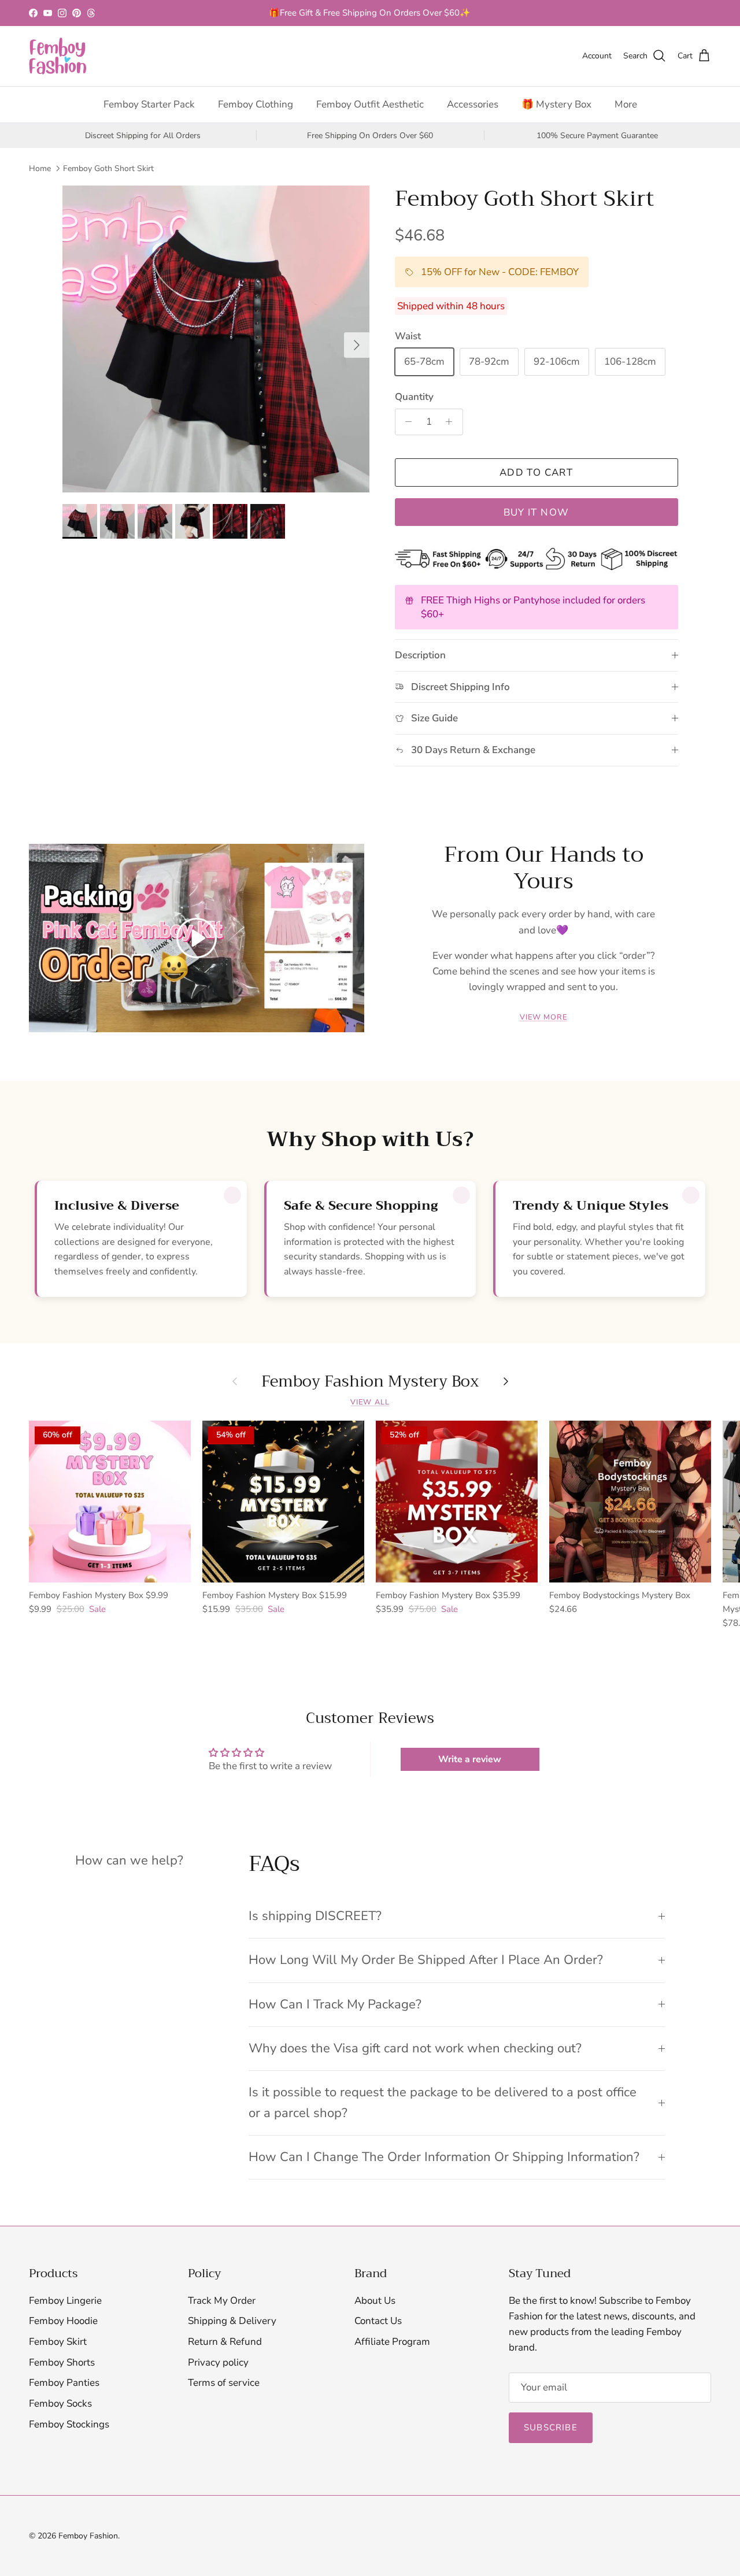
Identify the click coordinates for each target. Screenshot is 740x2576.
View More (543, 1017)
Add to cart (536, 472)
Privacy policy (218, 2362)
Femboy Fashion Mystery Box (370, 1381)
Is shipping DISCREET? (315, 1916)
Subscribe (551, 2427)
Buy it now (536, 512)
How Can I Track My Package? (335, 2004)
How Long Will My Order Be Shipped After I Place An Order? (426, 1960)
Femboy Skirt (58, 2342)
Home (40, 168)
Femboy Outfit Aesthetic (370, 104)
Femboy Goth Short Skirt (108, 168)
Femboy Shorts (62, 2362)
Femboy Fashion (88, 2536)
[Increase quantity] (452, 422)
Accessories (473, 104)
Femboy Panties (64, 2383)
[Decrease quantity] (406, 422)
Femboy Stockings (69, 2424)
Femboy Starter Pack (149, 104)
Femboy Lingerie (65, 2301)
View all (370, 1402)
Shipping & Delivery (232, 2321)
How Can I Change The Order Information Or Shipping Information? (444, 2157)
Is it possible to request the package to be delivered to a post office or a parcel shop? (443, 2102)
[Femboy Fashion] (58, 56)
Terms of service (224, 2383)
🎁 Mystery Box (556, 104)
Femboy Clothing (256, 104)
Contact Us (378, 2321)
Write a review (470, 1759)
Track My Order (222, 2301)
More (626, 104)
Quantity (414, 397)
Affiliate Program (392, 2342)
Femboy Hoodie (63, 2321)
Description (420, 655)
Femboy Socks (60, 2403)
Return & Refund (225, 2342)
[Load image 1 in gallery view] (216, 339)
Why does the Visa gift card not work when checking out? (415, 2048)
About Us (375, 2301)
